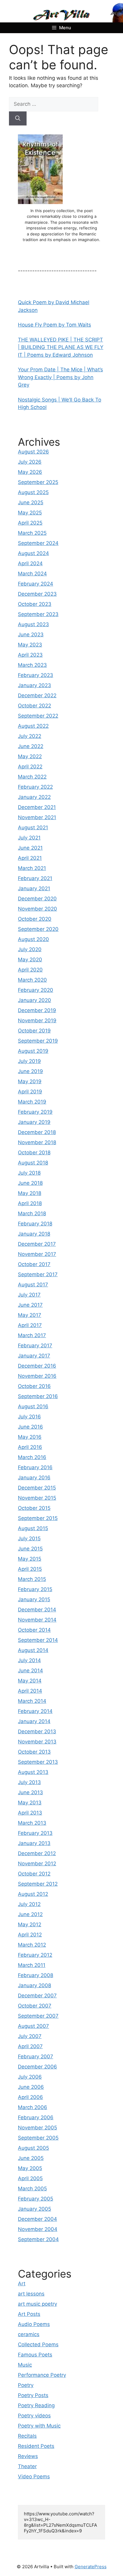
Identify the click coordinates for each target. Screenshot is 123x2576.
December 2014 (37, 1610)
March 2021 (32, 868)
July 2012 (29, 1904)
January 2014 (34, 1721)
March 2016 (32, 1457)
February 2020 (36, 990)
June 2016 (30, 1427)
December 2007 (37, 1996)
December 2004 (37, 2219)
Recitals (27, 2436)
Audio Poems (34, 2324)
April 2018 (30, 1203)
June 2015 (30, 1549)
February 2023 (36, 675)
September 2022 (38, 716)
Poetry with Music (39, 2426)
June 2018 (30, 1183)
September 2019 (38, 1041)
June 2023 (31, 635)
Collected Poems (38, 2344)
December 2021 (37, 807)
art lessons (31, 2294)
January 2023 (34, 685)
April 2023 (30, 655)
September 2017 (38, 1274)
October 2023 (35, 604)
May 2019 (30, 1081)
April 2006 (30, 2097)
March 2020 (32, 980)
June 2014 (30, 1671)
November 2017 (37, 1254)
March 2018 (32, 1213)
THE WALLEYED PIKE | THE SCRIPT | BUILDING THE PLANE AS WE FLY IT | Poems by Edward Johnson (61, 347)
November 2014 (37, 1620)
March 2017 (32, 1335)
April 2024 (30, 563)
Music (25, 2365)
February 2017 (35, 1346)
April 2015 (30, 1569)
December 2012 (37, 1853)
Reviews (28, 2456)
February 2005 (36, 2199)
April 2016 (30, 1447)
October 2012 (34, 1874)
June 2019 (30, 1071)
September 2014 (38, 1640)
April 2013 (30, 1813)
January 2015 (34, 1599)
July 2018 (29, 1173)
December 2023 (37, 594)
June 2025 (31, 502)
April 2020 (30, 970)
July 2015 (29, 1538)
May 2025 (30, 513)
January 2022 (34, 797)
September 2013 (38, 1762)
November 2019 (37, 1020)
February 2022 (35, 787)
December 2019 (37, 1010)
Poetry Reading (36, 2405)
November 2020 (37, 909)
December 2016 (37, 1366)
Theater (27, 2466)
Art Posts (29, 2314)
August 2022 (33, 726)
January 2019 (34, 1122)
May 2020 (30, 960)
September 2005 (38, 2138)
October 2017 (34, 1264)
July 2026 (30, 462)
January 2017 (34, 1356)
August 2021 (33, 827)
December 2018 (37, 1132)
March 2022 (32, 777)
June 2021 (30, 848)
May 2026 (30, 472)
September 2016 (38, 1396)
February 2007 (36, 2056)
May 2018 (30, 1193)
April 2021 (30, 858)
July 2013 (29, 1782)
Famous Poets (35, 2355)
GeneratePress (91, 2567)
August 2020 (33, 939)
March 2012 (32, 1945)
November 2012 (37, 1864)
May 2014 (30, 1681)
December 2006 (37, 2067)
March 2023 (32, 665)
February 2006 (36, 2117)
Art (22, 2284)
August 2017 (33, 1285)
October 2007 (35, 2006)
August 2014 (33, 1650)
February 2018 (35, 1224)
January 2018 (34, 1234)
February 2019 (35, 1112)
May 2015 (30, 1559)
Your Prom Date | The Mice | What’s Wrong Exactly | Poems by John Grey (60, 377)
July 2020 (30, 949)
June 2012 (30, 1914)
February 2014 (35, 1711)
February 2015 (35, 1589)
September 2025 (38, 482)
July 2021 (29, 838)
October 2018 (34, 1153)
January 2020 (34, 1000)
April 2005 (30, 2178)
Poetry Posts (33, 2395)
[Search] (18, 119)
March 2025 (32, 533)
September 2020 (38, 929)
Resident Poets (36, 2446)
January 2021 (34, 888)
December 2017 (37, 1244)
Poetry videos (34, 2416)
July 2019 (29, 1061)
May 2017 (30, 1315)
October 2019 (34, 1031)
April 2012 (30, 1935)
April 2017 (30, 1325)
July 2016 (29, 1417)
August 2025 (33, 492)
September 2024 (38, 543)
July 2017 (29, 1295)
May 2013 (30, 1803)
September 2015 (38, 1518)
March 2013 (32, 1823)
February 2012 (35, 1955)
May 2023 (30, 645)
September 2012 (38, 1884)
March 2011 (32, 1965)
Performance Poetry (42, 2375)
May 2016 (30, 1437)
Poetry (26, 2385)
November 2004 (38, 2229)
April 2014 (30, 1691)
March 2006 (33, 2107)
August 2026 (33, 452)
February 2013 (35, 1833)
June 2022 (31, 746)
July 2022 (30, 736)
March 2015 (32, 1579)
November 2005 (37, 2128)
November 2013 (37, 1742)
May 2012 (30, 1924)
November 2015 (37, 1498)
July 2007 (30, 2036)
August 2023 (33, 624)
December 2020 (37, 899)
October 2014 (34, 1630)
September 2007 (38, 2016)
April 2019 (30, 1092)
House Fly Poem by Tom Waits (54, 325)
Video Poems (34, 2477)
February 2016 (35, 1467)
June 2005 (31, 2158)
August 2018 (33, 1163)
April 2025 (30, 523)
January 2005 (34, 2209)
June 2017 (30, 1305)
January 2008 (34, 1985)
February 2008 (36, 1975)
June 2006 (31, 2087)
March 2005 (32, 2189)
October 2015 (34, 1508)
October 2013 (34, 1752)
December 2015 (37, 1488)
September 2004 (38, 2239)
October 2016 (34, 1386)
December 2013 (37, 1731)
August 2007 (33, 2026)
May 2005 (30, 2168)
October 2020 (35, 919)
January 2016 (34, 1478)
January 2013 (34, 1843)
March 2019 (32, 1102)
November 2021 (37, 817)
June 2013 (30, 1792)
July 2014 (29, 1660)
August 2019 (33, 1051)
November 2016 (37, 1376)
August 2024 (33, 553)
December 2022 (37, 695)
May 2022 (30, 756)
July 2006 (30, 2077)
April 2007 (30, 2046)
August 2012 (33, 1894)
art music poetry (37, 2304)
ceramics (29, 2334)
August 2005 (33, 2148)
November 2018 (37, 1142)
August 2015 (33, 1528)
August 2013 (33, 1772)
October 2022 (34, 706)
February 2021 (35, 878)
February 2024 (36, 584)
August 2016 (33, 1406)
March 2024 (32, 574)
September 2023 (38, 614)
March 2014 (32, 1701)
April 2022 (30, 767)
